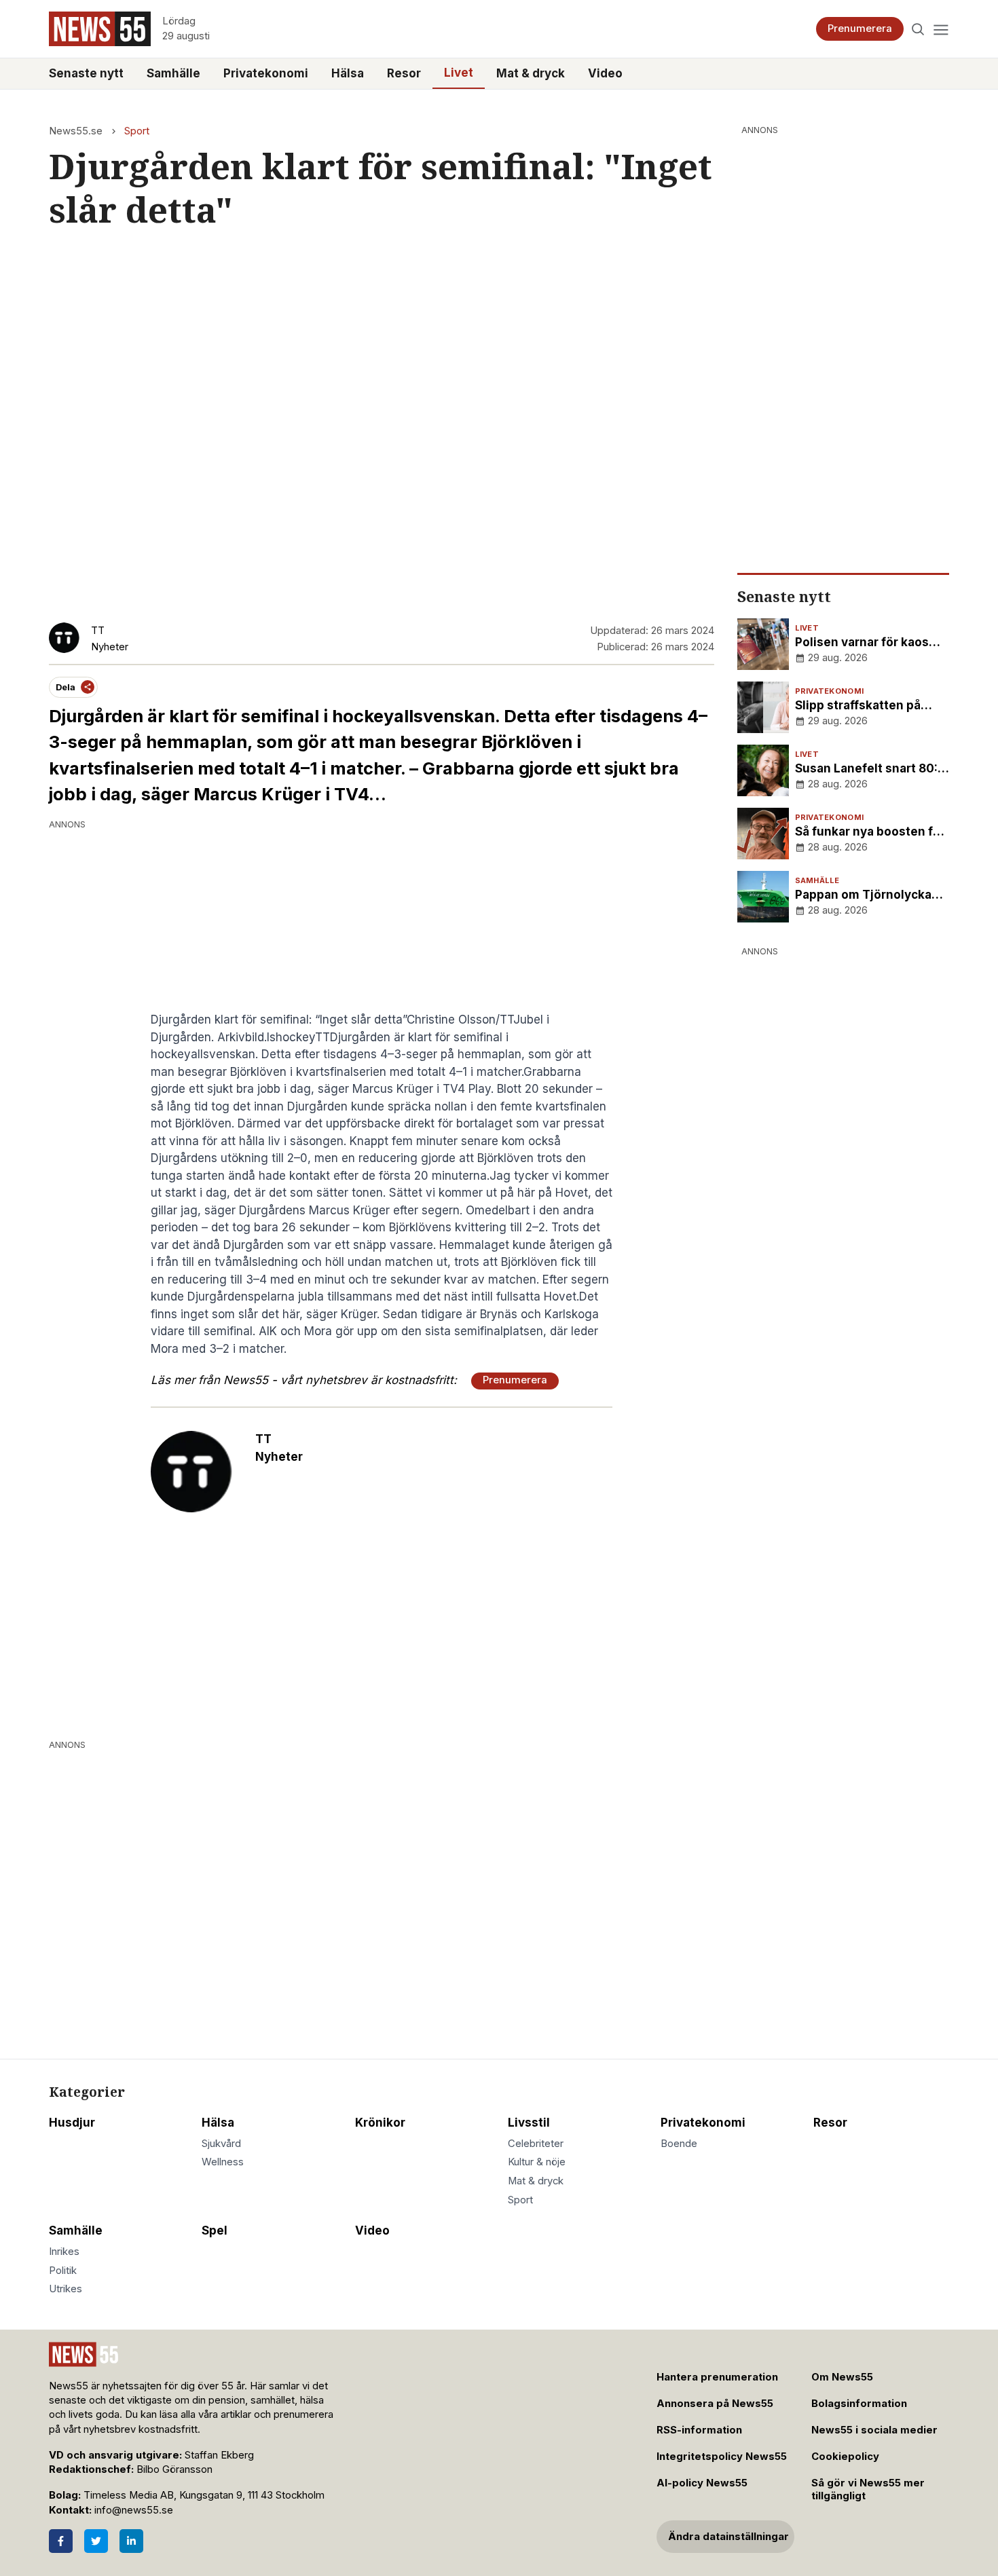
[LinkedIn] (131, 2541)
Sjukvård (221, 2144)
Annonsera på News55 (715, 2404)
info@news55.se (134, 2510)
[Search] (918, 29)
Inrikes (64, 2252)
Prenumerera (860, 29)
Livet (459, 73)
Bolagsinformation (859, 2404)
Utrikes (66, 2289)
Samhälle (173, 73)
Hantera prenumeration (717, 2377)
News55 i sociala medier (874, 2430)
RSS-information (699, 2430)
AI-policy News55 (702, 2483)
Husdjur (72, 2123)
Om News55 (842, 2377)
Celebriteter (536, 2144)
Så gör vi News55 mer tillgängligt (868, 2489)
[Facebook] (61, 2541)
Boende (679, 2144)
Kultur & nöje (537, 2162)
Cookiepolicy (845, 2457)
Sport (137, 131)
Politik (63, 2271)
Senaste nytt (86, 73)
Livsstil (529, 2123)
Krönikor (380, 2123)
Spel (215, 2230)
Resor (404, 73)
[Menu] (941, 29)
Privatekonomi (266, 73)
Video (605, 73)
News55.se (76, 131)
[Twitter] (96, 2541)
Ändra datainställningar (728, 2537)
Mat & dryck (531, 73)
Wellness (223, 2162)
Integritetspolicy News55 (722, 2457)
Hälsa (348, 73)
